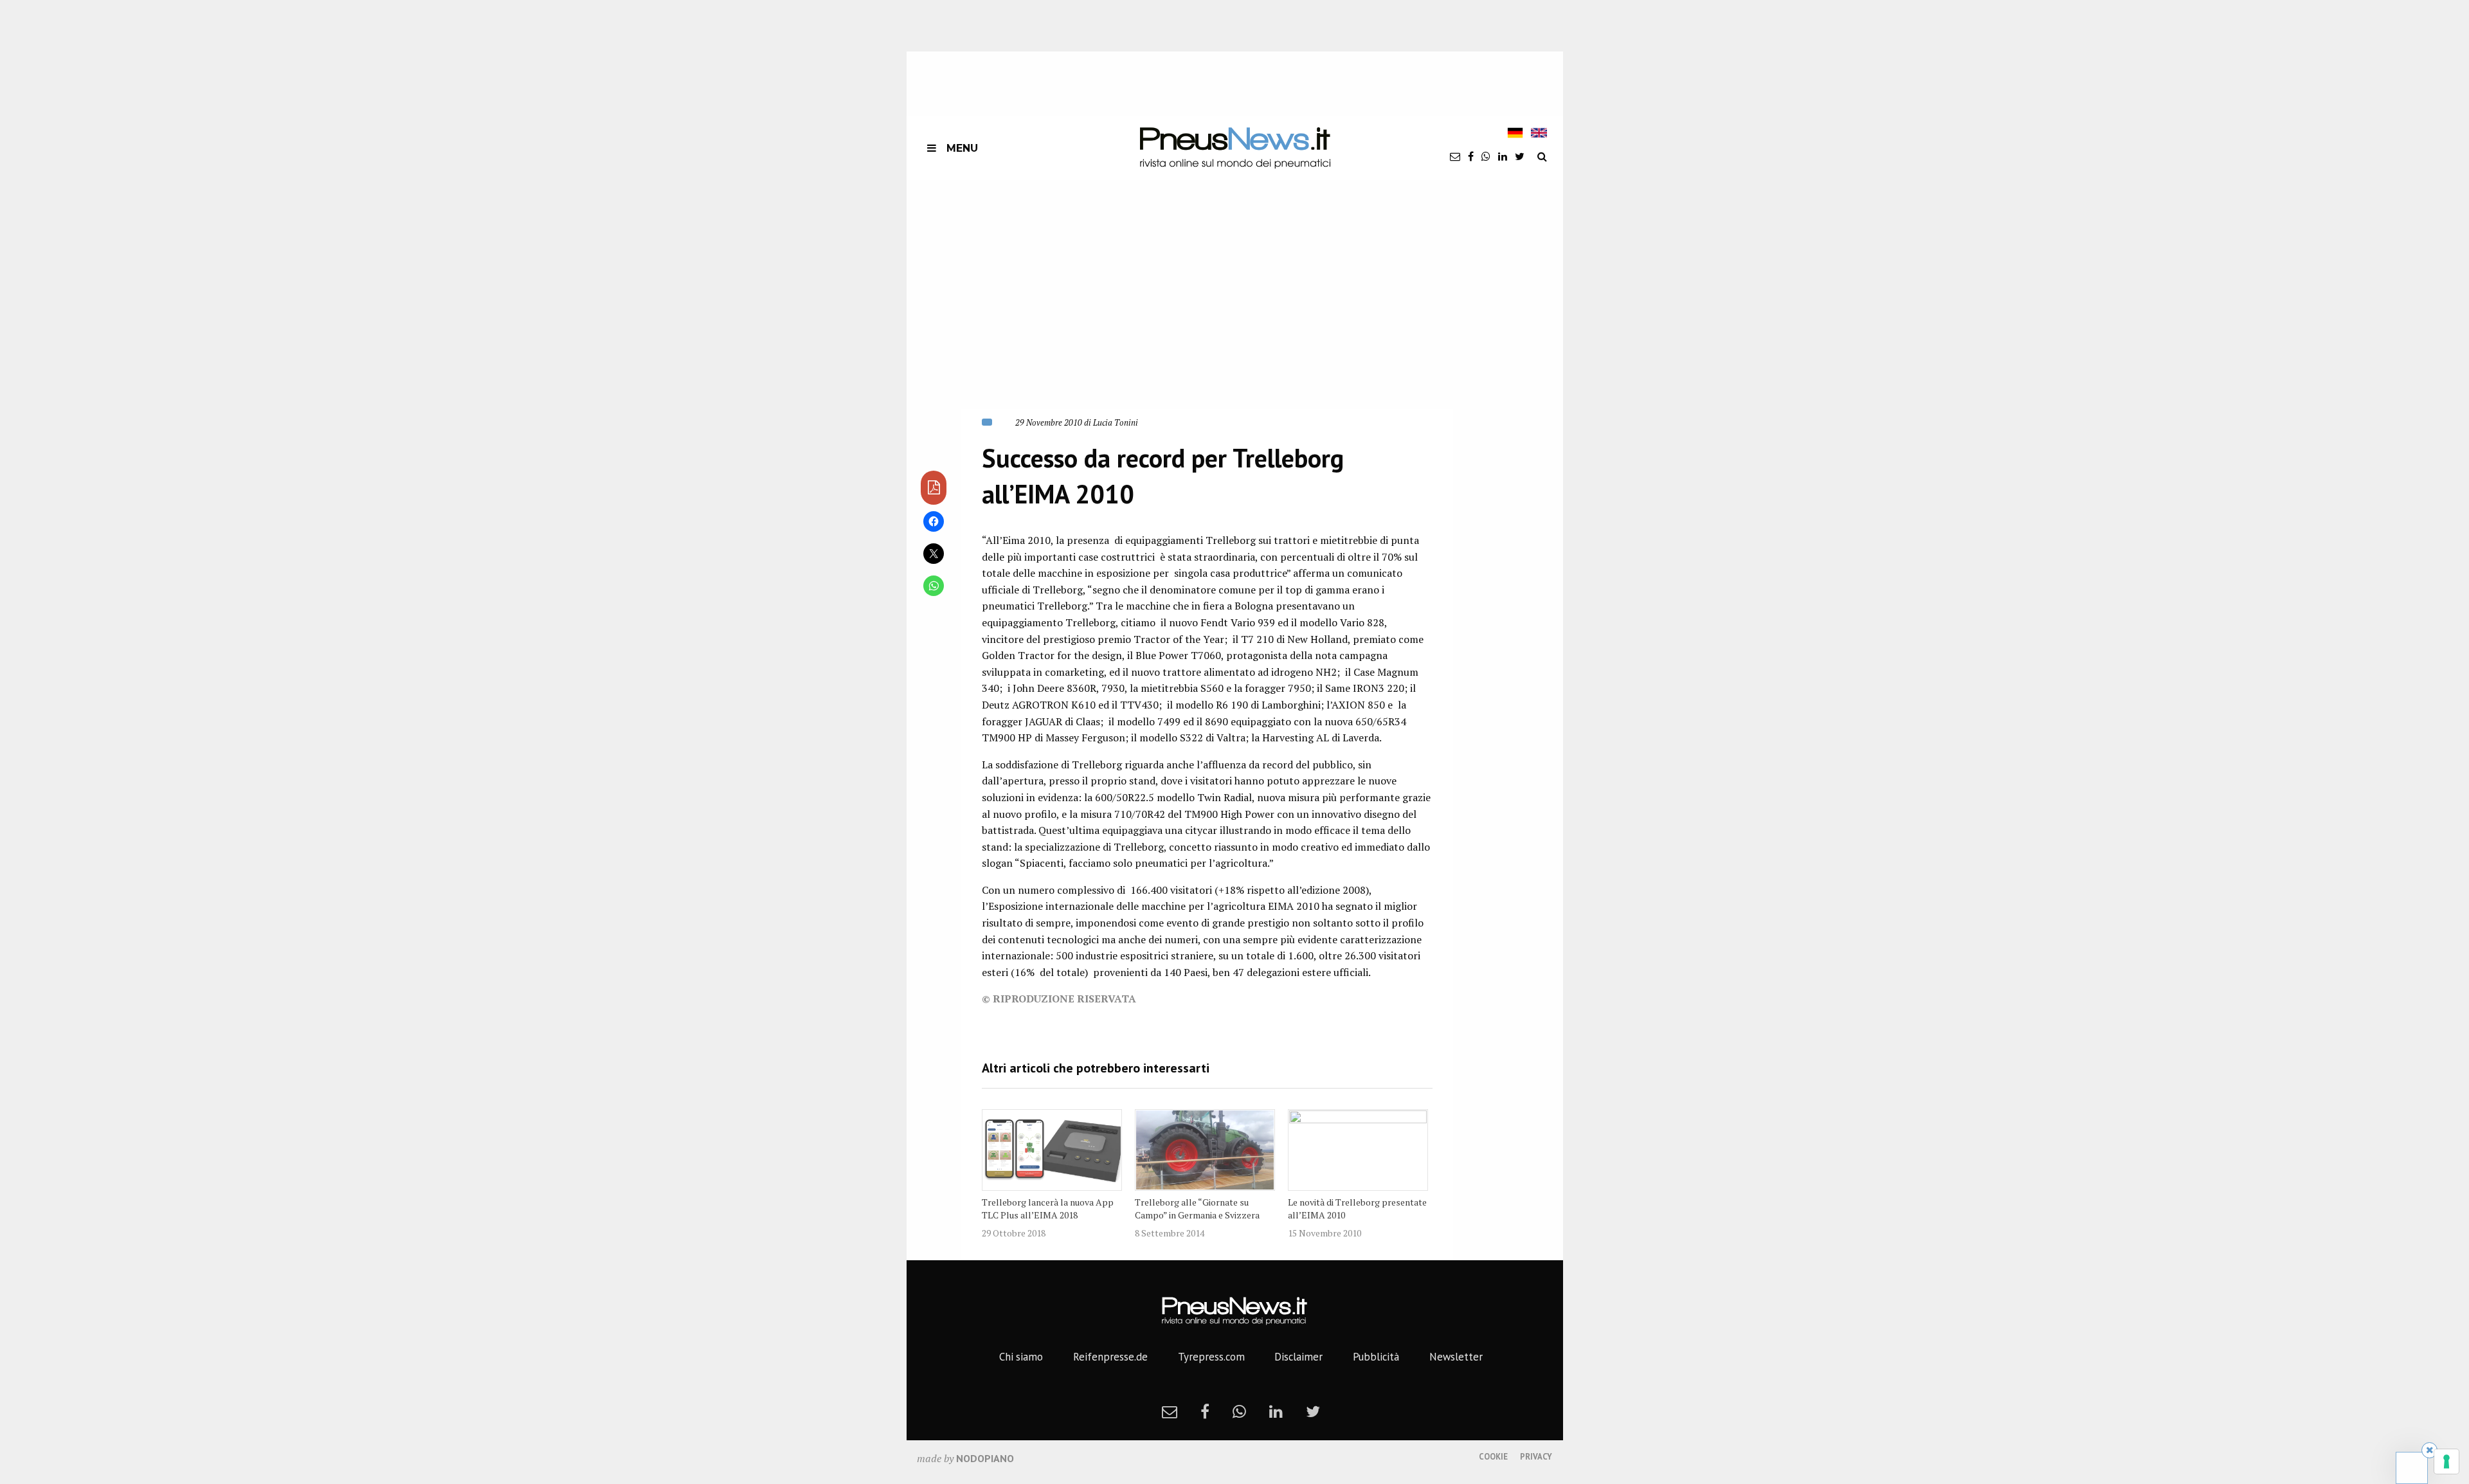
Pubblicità (1376, 1357)
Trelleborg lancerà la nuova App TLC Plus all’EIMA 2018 (1048, 1208)
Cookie (1493, 1457)
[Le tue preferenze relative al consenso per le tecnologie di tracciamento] (2446, 1461)
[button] (1133, 309)
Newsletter (1456, 1357)
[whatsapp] (1486, 156)
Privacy (1536, 1457)
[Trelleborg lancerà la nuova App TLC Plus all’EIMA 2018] (1052, 1150)
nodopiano (985, 1458)
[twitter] (1520, 156)
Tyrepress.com (1211, 1357)
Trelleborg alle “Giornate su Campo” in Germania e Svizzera (1197, 1208)
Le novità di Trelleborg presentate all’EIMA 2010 (1357, 1208)
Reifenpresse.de (1110, 1357)
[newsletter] (1455, 156)
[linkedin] (1503, 156)
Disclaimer (1298, 1357)
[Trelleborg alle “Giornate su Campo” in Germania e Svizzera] (1205, 1150)
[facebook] (1471, 156)
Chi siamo (1021, 1357)
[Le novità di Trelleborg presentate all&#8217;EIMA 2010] (1358, 1150)
